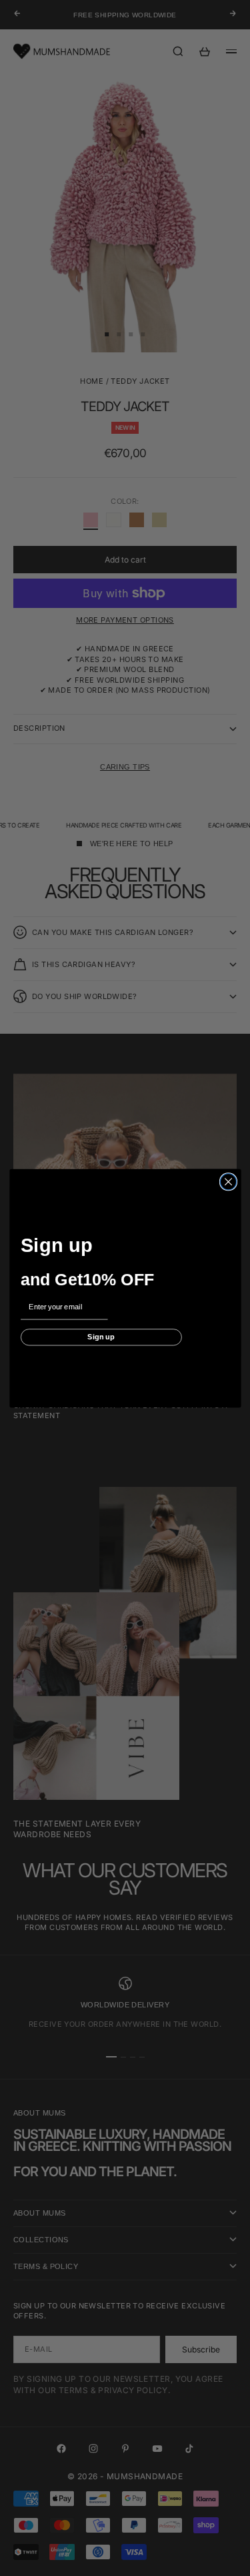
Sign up (101, 1337)
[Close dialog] (228, 1181)
